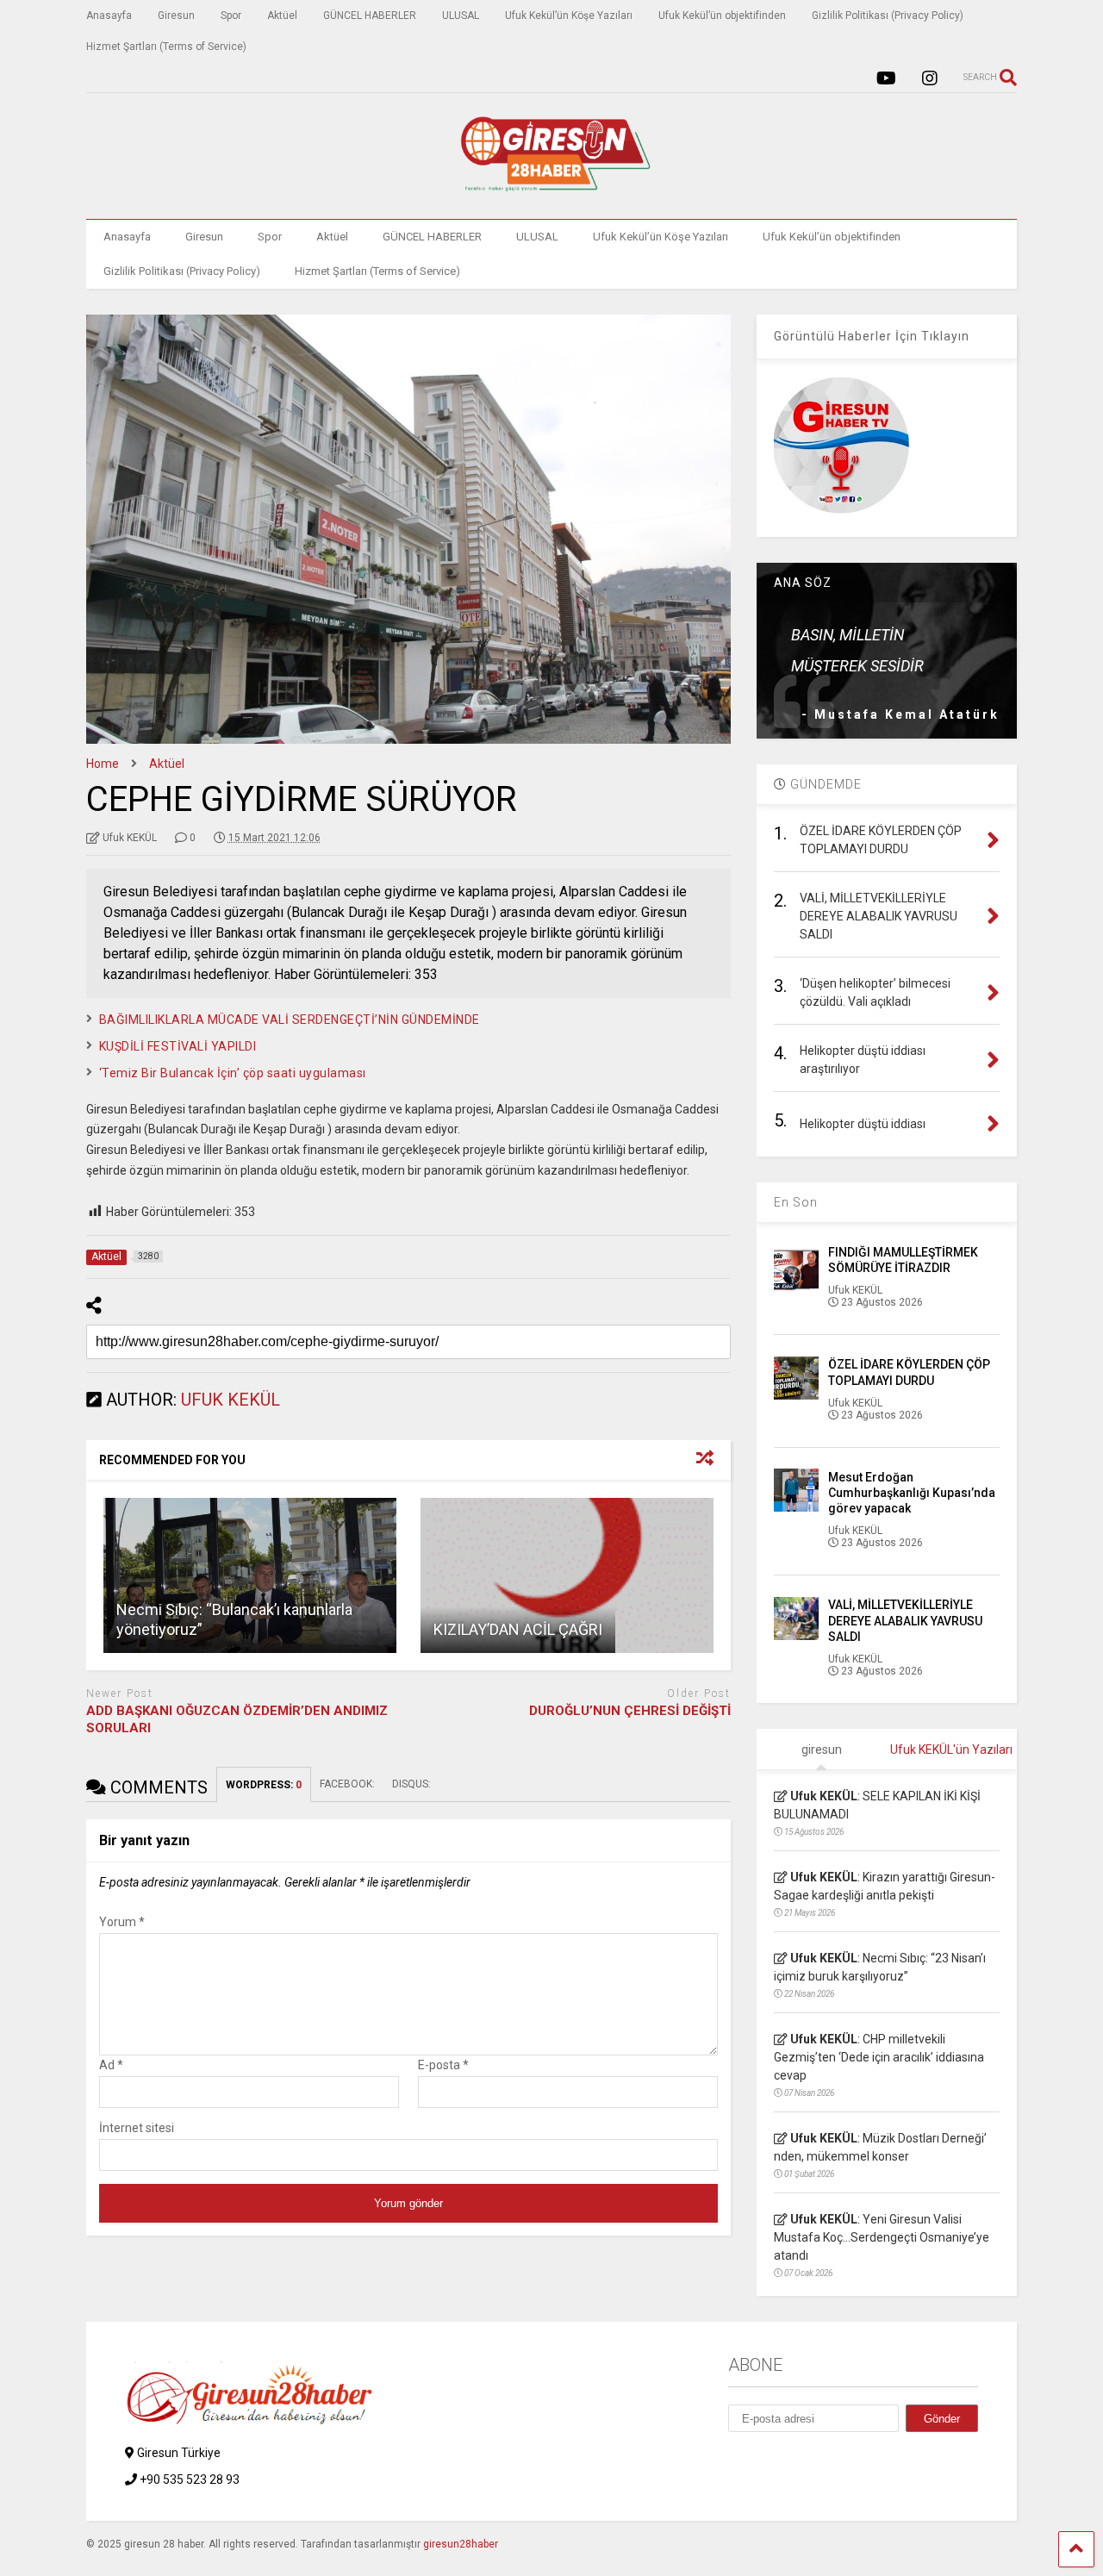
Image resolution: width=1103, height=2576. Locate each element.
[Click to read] (250, 1575)
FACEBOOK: (347, 1784)
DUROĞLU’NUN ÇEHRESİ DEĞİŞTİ (630, 1711)
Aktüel (282, 16)
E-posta (443, 2065)
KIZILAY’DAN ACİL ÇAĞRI (518, 1629)
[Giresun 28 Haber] (551, 189)
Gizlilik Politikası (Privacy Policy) (888, 16)
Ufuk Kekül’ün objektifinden (722, 16)
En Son (796, 1202)
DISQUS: (411, 1784)
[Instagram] (930, 79)
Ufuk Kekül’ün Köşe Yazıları (569, 16)
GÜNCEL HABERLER (370, 16)
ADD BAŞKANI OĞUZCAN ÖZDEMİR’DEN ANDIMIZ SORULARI (237, 1719)
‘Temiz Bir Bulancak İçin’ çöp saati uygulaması (233, 1073)
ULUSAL (461, 16)
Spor (231, 16)
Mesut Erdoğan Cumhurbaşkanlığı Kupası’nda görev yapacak (912, 1493)
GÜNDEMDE (824, 784)
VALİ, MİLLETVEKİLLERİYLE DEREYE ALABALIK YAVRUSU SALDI (905, 1620)
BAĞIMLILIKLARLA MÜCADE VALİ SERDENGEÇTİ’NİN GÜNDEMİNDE (290, 1020)
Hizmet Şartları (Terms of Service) (166, 47)
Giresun (176, 16)
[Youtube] (886, 79)
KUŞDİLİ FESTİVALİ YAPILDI (178, 1046)
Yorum (122, 1922)
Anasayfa (109, 16)
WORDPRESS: (264, 1785)
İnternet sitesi (137, 2128)
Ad (111, 2065)
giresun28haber (461, 2544)
